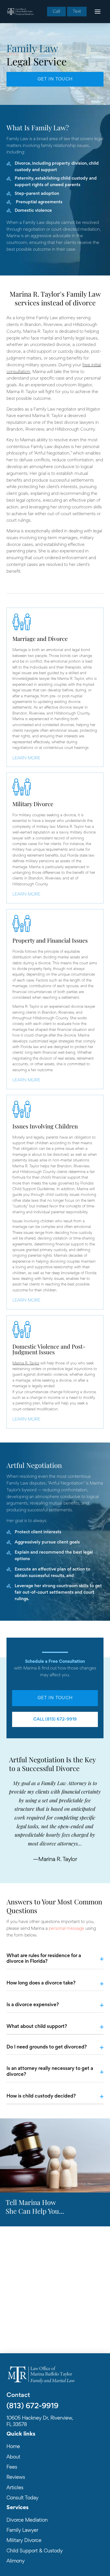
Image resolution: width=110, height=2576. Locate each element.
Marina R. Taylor (26, 1364)
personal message (67, 1929)
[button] (98, 12)
